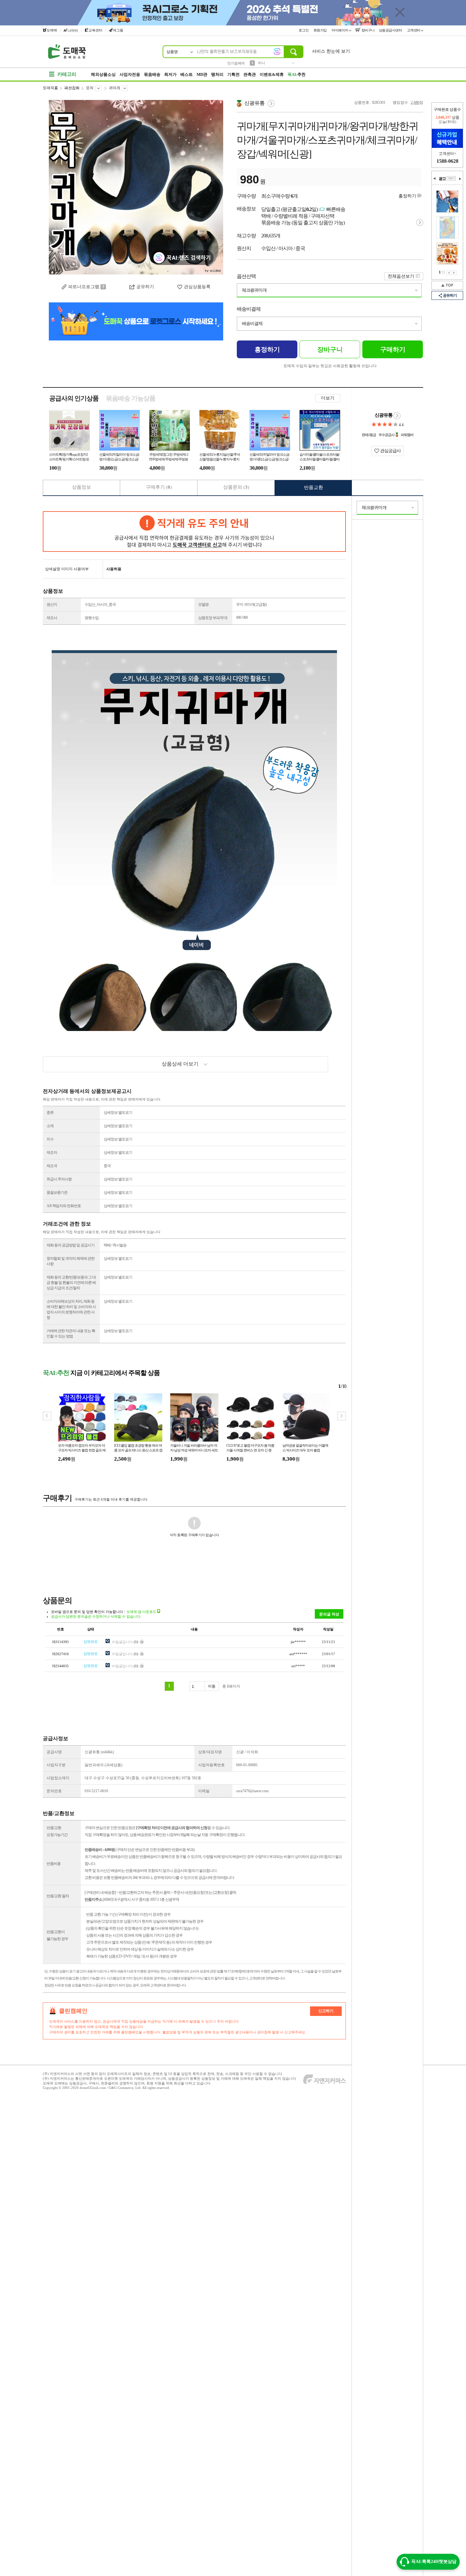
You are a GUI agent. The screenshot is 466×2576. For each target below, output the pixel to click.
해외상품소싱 (103, 74)
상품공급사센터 (391, 30)
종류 (50, 1113)
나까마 (73, 30)
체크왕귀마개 (254, 290)
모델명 (203, 604)
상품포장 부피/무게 (213, 618)
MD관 (202, 74)
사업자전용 (130, 74)
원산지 (52, 604)
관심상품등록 (197, 287)
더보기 (328, 398)
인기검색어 (236, 63)
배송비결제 (249, 309)
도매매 (52, 30)
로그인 (304, 30)
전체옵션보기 (401, 276)
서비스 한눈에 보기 (331, 51)
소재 (50, 1126)
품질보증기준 (57, 1192)
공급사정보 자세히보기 (397, 416)
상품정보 (81, 487)
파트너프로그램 (84, 287)
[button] (342, 1416)
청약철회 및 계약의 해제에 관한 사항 (71, 1261)
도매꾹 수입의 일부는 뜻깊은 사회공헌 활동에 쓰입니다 (330, 366)
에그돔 (118, 30)
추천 (297, 74)
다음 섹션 (460, 179)
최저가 (170, 74)
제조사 (52, 618)
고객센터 (414, 30)
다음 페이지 (454, 273)
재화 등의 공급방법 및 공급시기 (71, 1245)
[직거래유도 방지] (194, 532)
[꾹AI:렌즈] (277, 51)
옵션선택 (246, 276)
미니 (262, 63)
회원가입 (321, 30)
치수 (50, 1139)
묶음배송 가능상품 (131, 398)
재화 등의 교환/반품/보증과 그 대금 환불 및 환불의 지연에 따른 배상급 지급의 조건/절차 (71, 1283)
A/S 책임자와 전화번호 (64, 1206)
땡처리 (217, 74)
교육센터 (95, 30)
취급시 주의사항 (59, 1179)
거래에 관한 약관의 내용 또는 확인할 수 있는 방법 (71, 1334)
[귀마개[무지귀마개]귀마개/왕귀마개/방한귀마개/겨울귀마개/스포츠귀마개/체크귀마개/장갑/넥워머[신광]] (136, 187)
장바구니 (368, 30)
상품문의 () (236, 487)
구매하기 (393, 349)
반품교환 (314, 487)
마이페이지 (340, 30)
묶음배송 (152, 74)
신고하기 (326, 2011)
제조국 (52, 1166)
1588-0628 (447, 161)
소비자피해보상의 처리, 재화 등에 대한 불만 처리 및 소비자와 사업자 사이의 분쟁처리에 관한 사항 (71, 1309)
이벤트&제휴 (272, 74)
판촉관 (250, 74)
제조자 (52, 1153)
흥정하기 (407, 196)
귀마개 (114, 88)
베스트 (187, 74)
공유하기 (450, 295)
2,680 (415, 102)
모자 (90, 88)
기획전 (233, 74)
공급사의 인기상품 (74, 398)
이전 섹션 (435, 179)
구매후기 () (159, 487)
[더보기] (451, 178)
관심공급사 (390, 451)
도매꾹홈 (50, 88)
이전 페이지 (449, 273)
